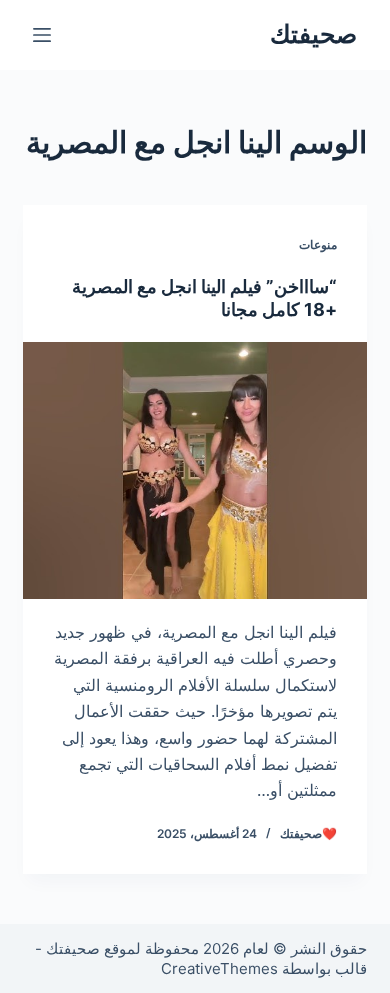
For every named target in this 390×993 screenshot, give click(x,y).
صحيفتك (313, 34)
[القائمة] (42, 35)
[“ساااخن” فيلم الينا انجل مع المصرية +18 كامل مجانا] (194, 470)
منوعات (318, 244)
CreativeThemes (219, 968)
